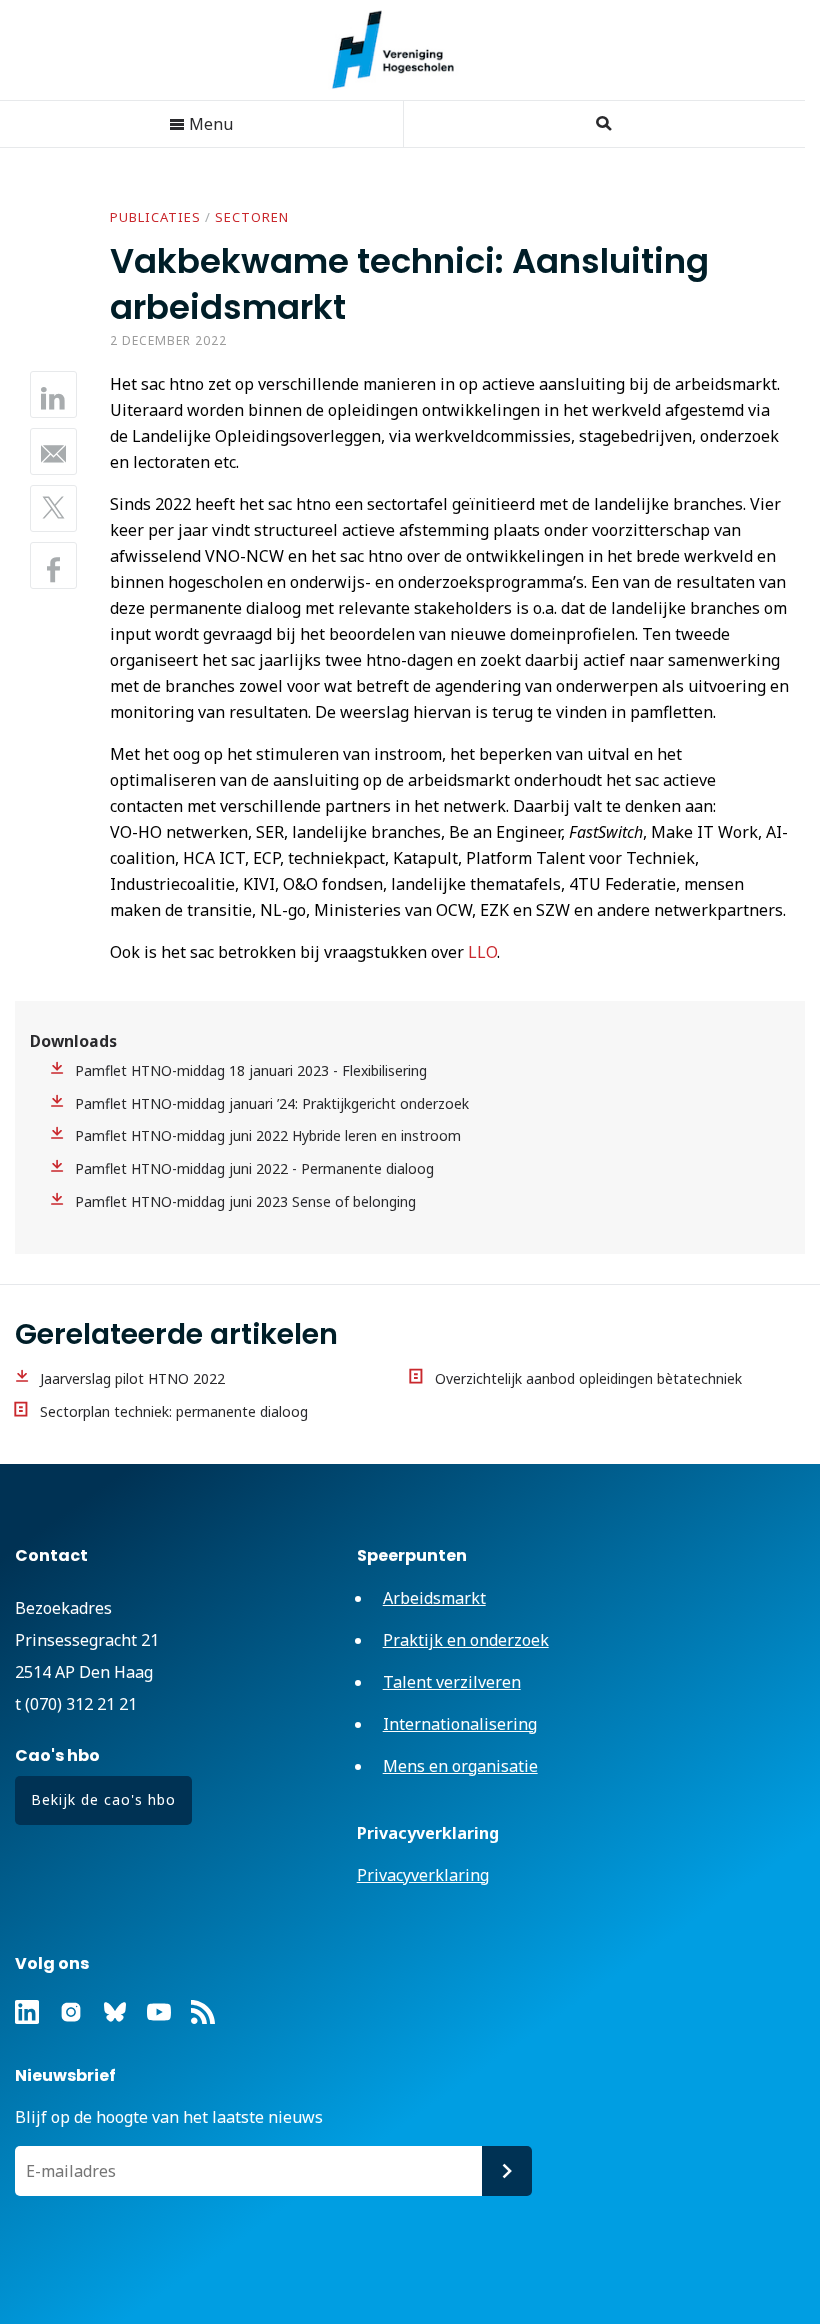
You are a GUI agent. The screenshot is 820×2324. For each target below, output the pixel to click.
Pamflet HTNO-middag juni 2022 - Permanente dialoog (254, 1168)
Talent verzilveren (452, 1682)
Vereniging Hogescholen (403, 50)
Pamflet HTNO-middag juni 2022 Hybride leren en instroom (268, 1135)
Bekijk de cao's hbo (103, 1799)
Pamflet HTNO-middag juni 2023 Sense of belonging (245, 1201)
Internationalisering (460, 1724)
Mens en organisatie (460, 1766)
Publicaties (155, 217)
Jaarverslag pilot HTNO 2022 (132, 1378)
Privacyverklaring (423, 1875)
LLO (482, 952)
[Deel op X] (53, 508)
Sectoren (252, 217)
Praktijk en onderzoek (466, 1640)
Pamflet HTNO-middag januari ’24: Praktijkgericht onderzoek (272, 1103)
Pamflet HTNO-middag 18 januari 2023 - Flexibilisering (251, 1070)
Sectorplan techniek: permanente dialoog (174, 1411)
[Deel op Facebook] (53, 565)
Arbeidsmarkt (434, 1598)
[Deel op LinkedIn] (53, 394)
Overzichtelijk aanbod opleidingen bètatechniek (588, 1378)
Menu (209, 124)
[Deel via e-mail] (53, 451)
